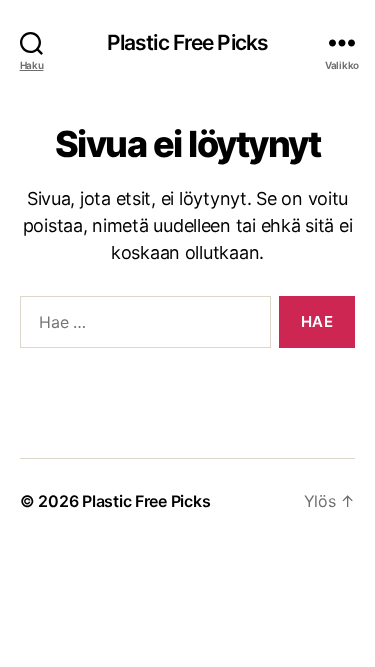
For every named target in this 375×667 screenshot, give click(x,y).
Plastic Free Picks (187, 42)
